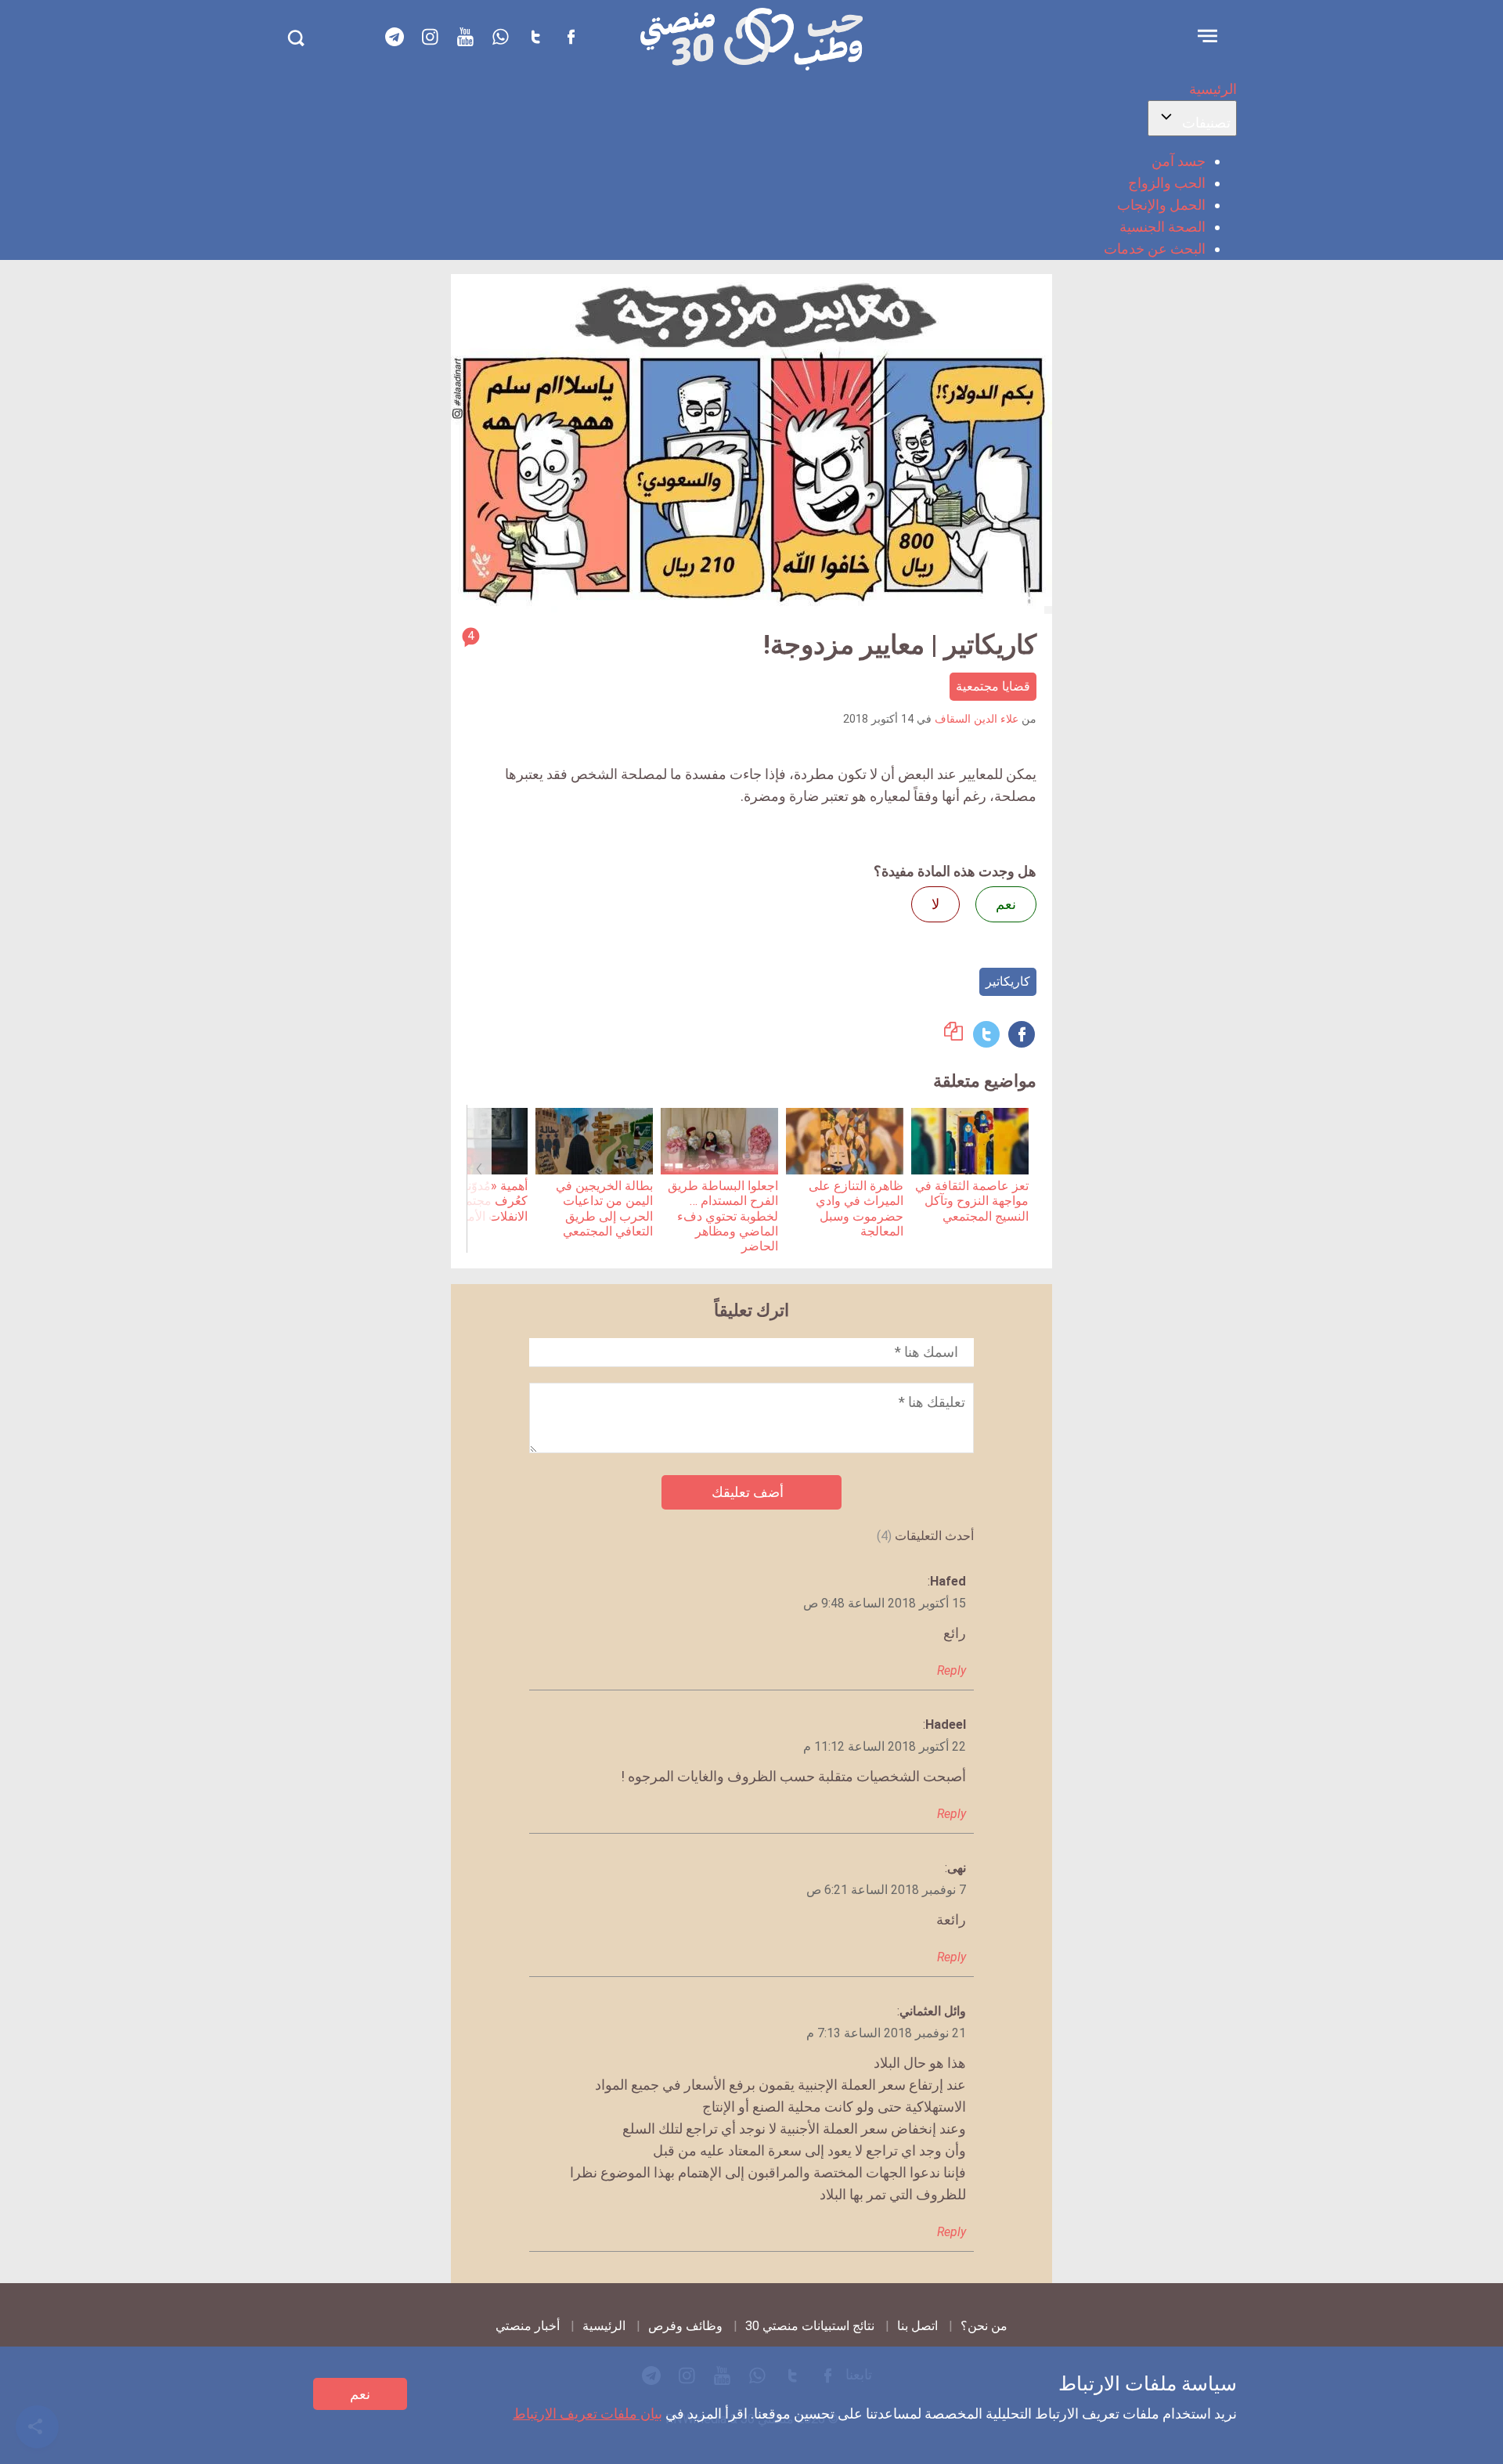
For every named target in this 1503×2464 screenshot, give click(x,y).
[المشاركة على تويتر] (986, 1034)
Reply (952, 1670)
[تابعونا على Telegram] (395, 37)
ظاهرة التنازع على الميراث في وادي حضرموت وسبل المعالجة (856, 1209)
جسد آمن (1179, 161)
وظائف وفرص (685, 2326)
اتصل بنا (917, 2326)
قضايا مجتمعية (993, 686)
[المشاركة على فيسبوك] (1022, 1034)
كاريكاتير (1008, 981)
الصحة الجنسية (1162, 227)
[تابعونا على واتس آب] (500, 37)
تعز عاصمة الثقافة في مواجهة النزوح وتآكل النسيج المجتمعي (972, 1201)
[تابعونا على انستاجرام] (430, 37)
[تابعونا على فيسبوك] (571, 37)
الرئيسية (1213, 89)
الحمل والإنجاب (1161, 205)
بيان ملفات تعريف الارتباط (588, 2413)
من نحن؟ (984, 2326)
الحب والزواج (1167, 183)
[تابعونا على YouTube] (465, 37)
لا (935, 904)
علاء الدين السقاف (977, 719)
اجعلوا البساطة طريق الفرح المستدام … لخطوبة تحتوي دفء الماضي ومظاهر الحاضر (723, 1216)
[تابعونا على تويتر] (535, 37)
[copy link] (953, 1035)
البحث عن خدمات (1155, 249)
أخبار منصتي (528, 2326)
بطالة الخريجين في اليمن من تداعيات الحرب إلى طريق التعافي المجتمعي (604, 1209)
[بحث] (296, 38)
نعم (360, 2394)
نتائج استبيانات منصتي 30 (810, 2326)
